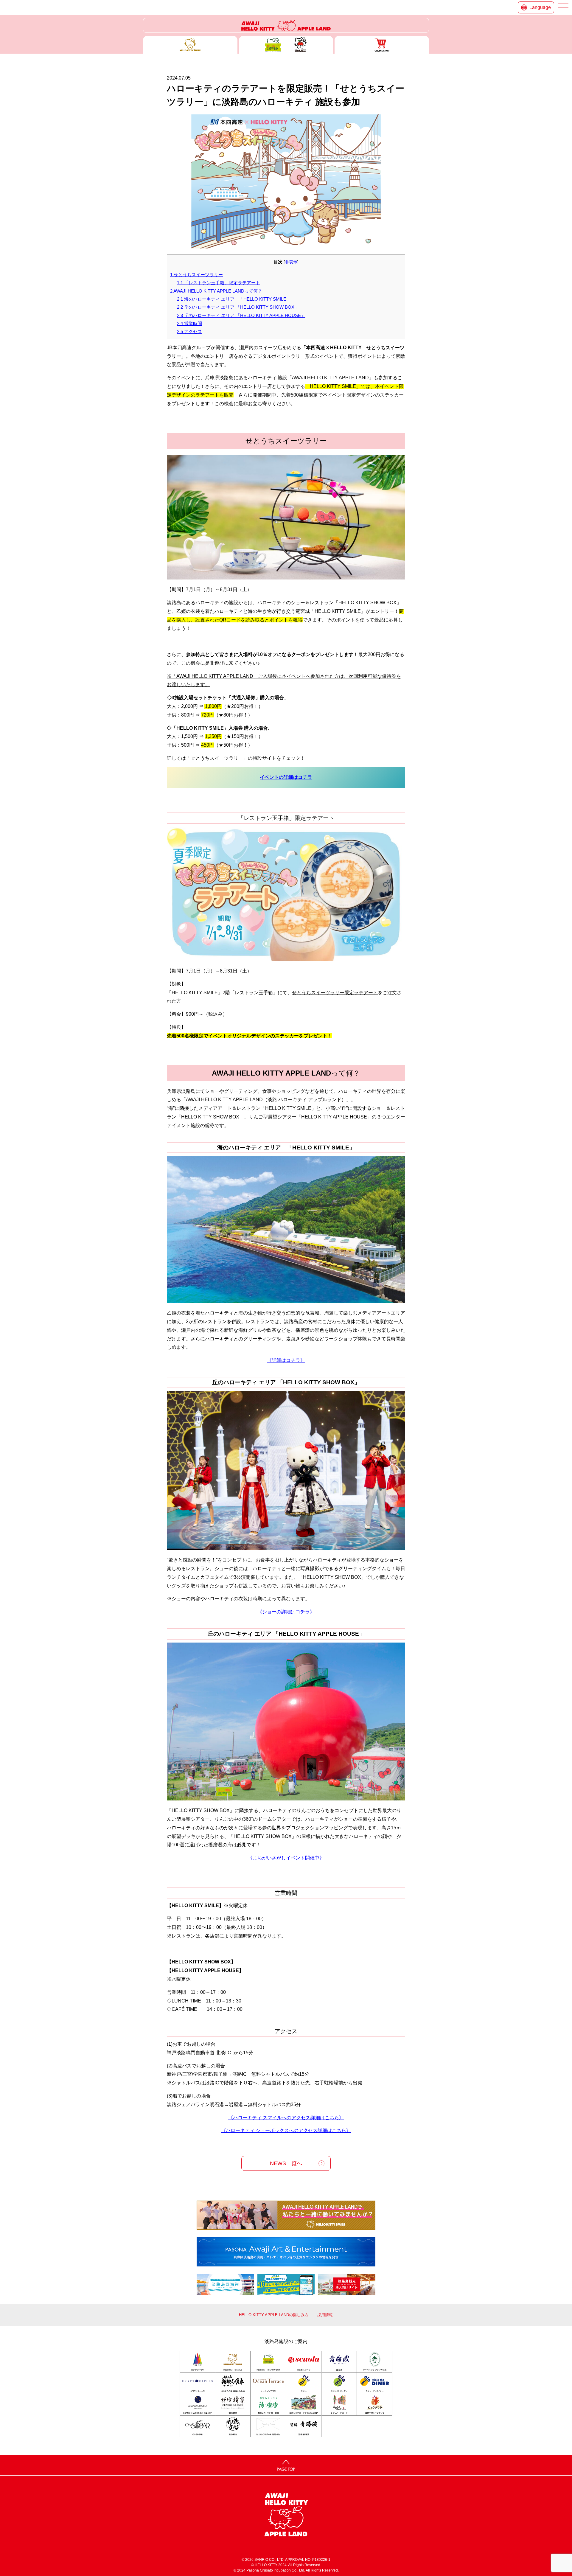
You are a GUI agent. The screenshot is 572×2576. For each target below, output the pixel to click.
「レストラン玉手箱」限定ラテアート (219, 283)
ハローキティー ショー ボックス (286, 45)
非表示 (291, 262)
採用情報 (325, 2315)
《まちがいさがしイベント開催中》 (286, 1858)
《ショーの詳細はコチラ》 (286, 1612)
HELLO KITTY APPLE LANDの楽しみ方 (274, 2315)
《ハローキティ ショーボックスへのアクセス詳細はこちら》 (286, 2130)
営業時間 (189, 323)
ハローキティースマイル (190, 45)
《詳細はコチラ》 (286, 1360)
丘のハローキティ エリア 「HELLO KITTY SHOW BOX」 (238, 307)
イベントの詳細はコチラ (286, 777)
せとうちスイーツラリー (196, 275)
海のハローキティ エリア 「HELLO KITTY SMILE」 (234, 299)
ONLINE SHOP (382, 45)
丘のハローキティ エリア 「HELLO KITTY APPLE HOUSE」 (241, 315)
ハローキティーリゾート (286, 25)
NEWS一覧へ (286, 2163)
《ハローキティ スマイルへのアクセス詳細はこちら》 (286, 2118)
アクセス (189, 331)
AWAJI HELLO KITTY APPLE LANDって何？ (216, 291)
